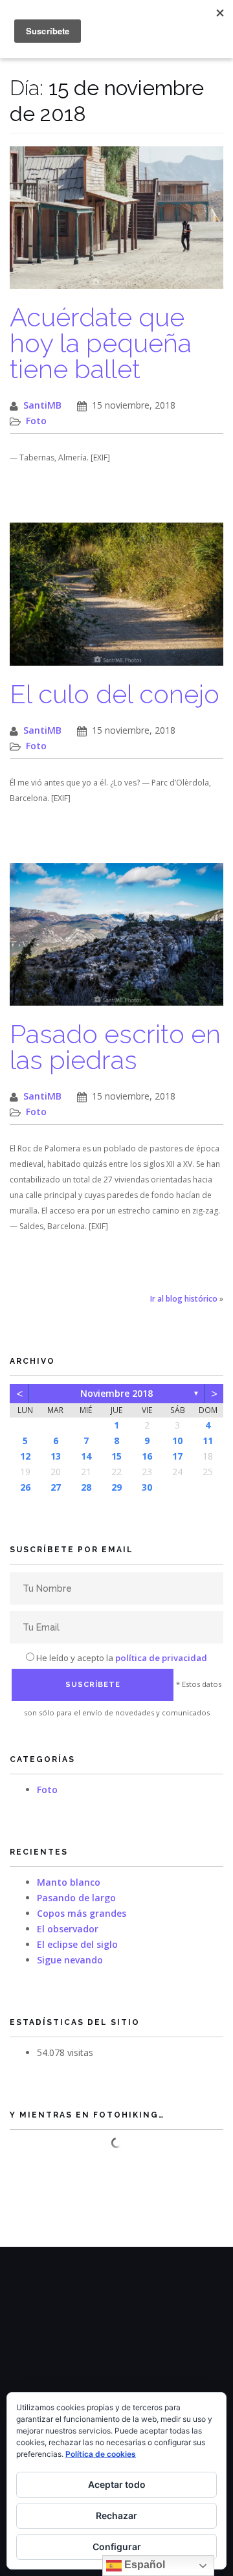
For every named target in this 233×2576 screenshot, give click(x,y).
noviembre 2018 (116, 1393)
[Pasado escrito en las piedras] (116, 941)
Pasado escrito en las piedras (115, 1047)
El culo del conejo (115, 694)
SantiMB (42, 405)
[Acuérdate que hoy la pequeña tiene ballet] (116, 224)
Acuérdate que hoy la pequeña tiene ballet (101, 343)
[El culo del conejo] (116, 601)
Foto (36, 421)
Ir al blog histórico (184, 1299)
